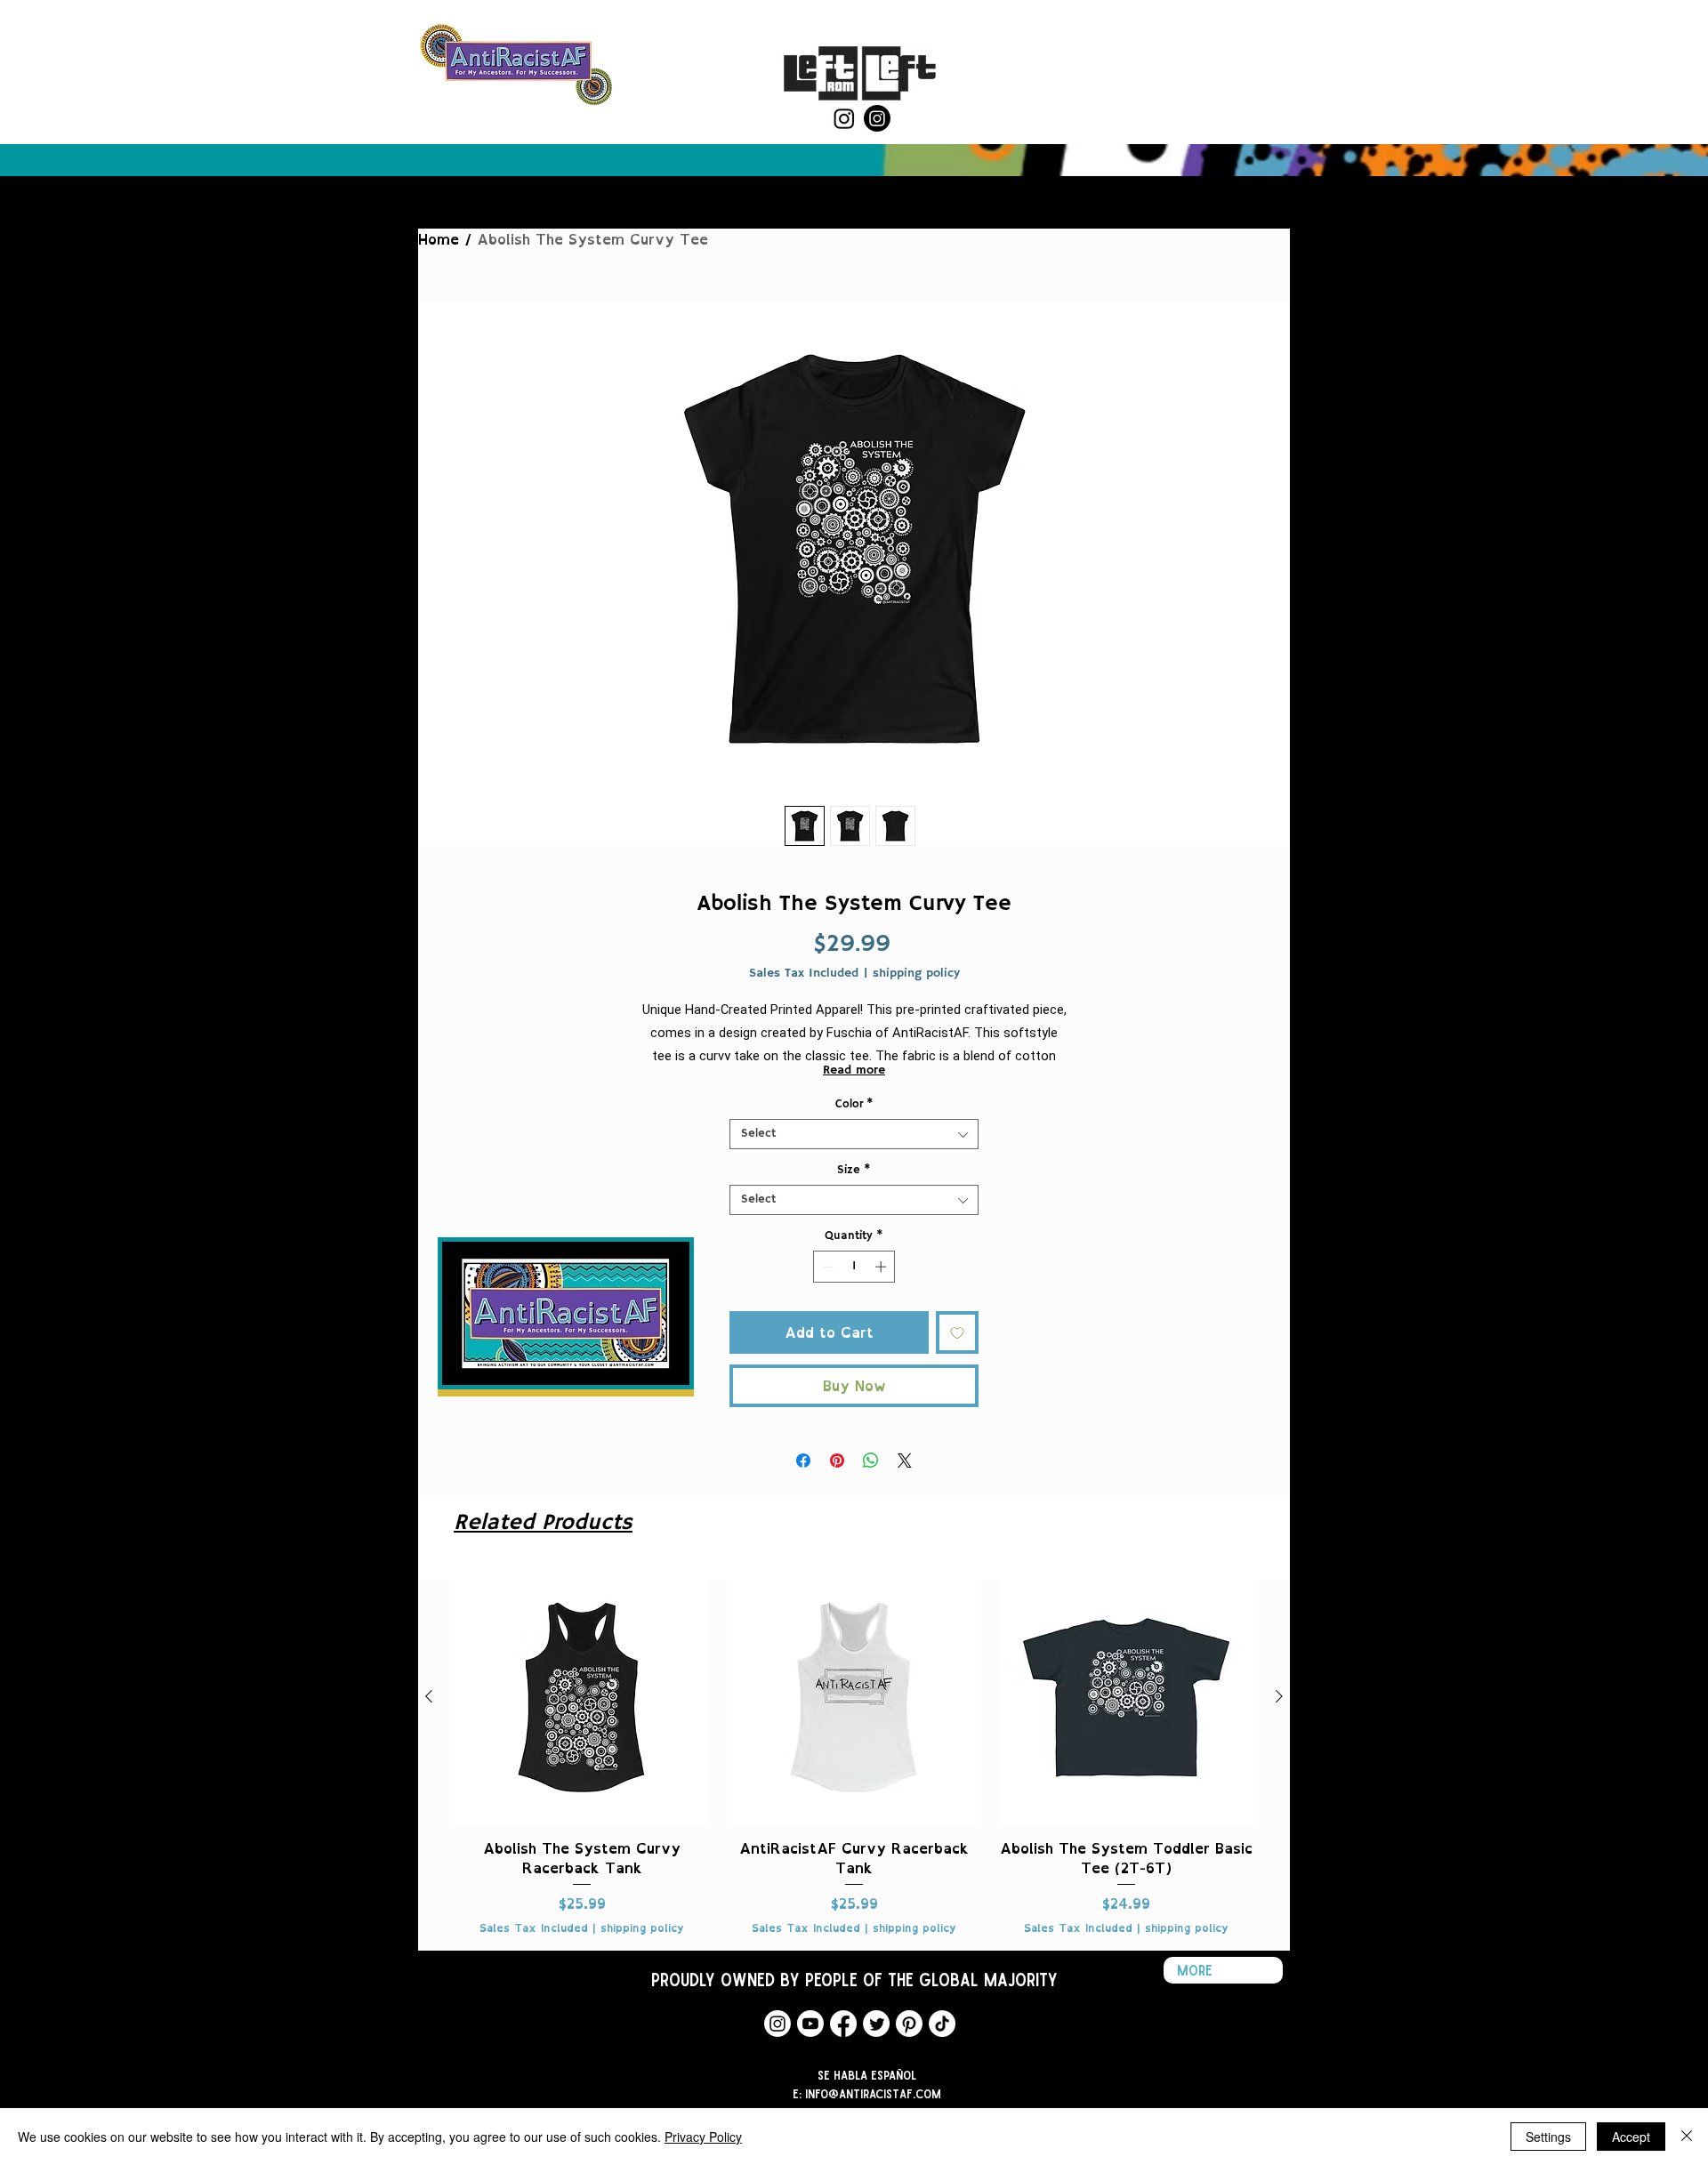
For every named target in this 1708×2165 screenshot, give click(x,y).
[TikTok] (942, 2024)
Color (854, 1105)
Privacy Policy (703, 2137)
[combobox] (854, 1134)
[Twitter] (876, 2024)
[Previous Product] (429, 1696)
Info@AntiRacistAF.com (873, 2093)
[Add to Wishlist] (957, 1332)
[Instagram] (844, 118)
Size (854, 1171)
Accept (1631, 2137)
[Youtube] (810, 2024)
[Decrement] (826, 1267)
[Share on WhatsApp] (871, 1461)
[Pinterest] (909, 2024)
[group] (854, 1753)
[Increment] (882, 1267)
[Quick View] (582, 1697)
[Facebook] (843, 2024)
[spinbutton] (854, 1267)
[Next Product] (1279, 1696)
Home (439, 239)
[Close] (1687, 2137)
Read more (854, 1070)
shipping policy (916, 974)
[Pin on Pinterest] (837, 1461)
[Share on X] (905, 1461)
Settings (1548, 2137)
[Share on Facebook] (803, 1461)
